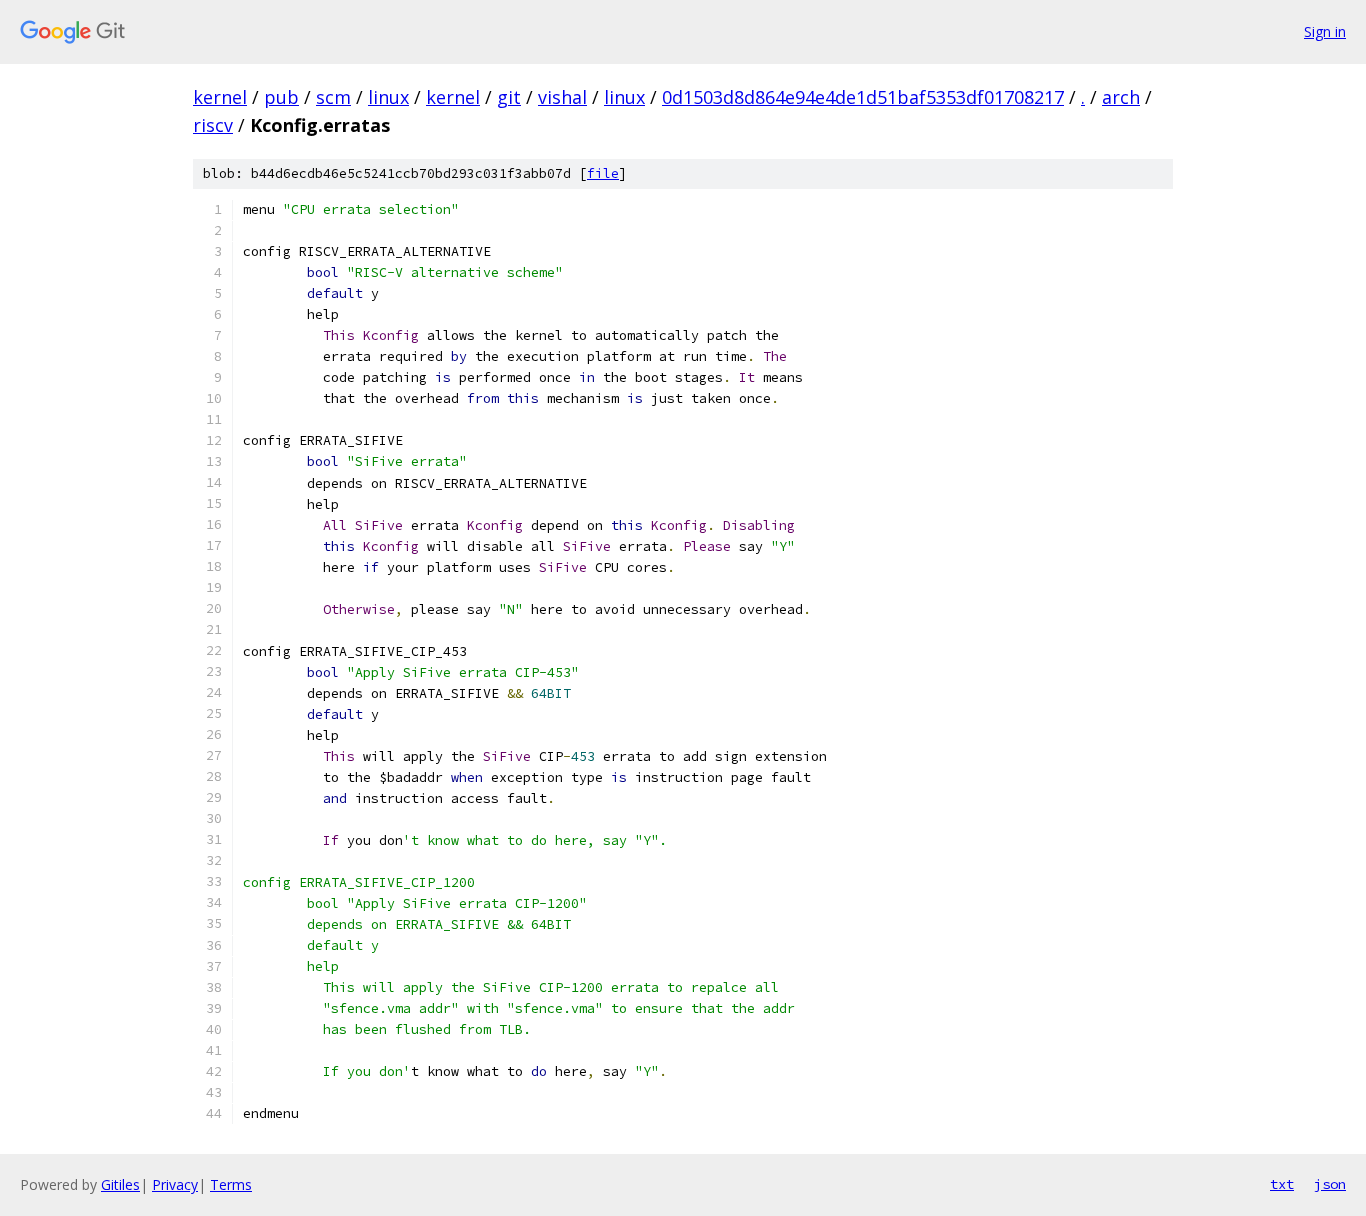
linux (388, 97)
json (1330, 1184)
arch (1121, 97)
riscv (213, 125)
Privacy (175, 1184)
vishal (562, 97)
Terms (231, 1184)
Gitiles (120, 1184)
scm (333, 97)
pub (281, 97)
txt (1282, 1184)
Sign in (1325, 31)
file (603, 173)
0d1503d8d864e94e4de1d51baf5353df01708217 (863, 97)
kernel (220, 97)
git (509, 97)
